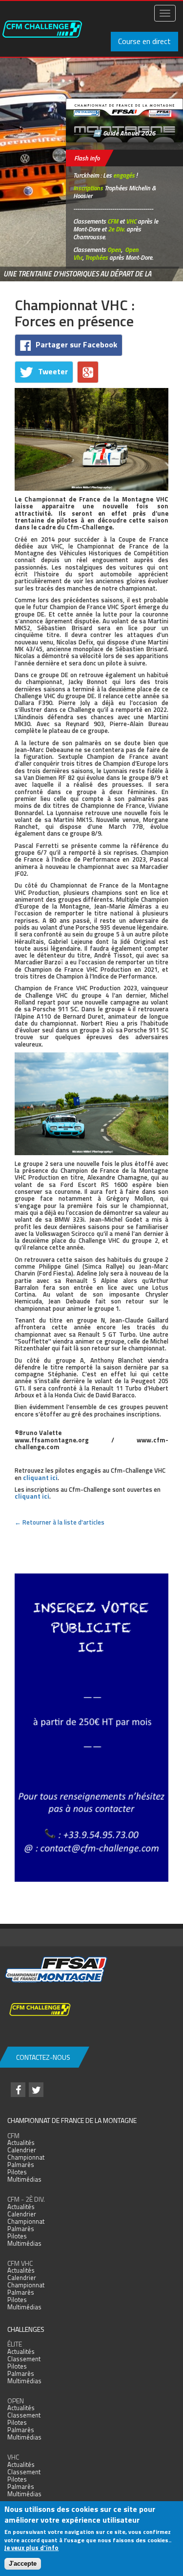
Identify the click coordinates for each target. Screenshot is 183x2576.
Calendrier (22, 2150)
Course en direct (144, 41)
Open (114, 250)
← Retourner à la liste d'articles (60, 1522)
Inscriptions (88, 188)
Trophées (96, 257)
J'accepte (23, 2564)
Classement (24, 2359)
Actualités (21, 2143)
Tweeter (53, 371)
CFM (113, 221)
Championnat (26, 2157)
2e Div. (116, 229)
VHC (131, 221)
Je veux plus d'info (31, 2548)
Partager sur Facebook (76, 344)
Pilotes (17, 2172)
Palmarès (21, 2165)
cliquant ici (40, 1478)
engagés (124, 175)
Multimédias (24, 2179)
